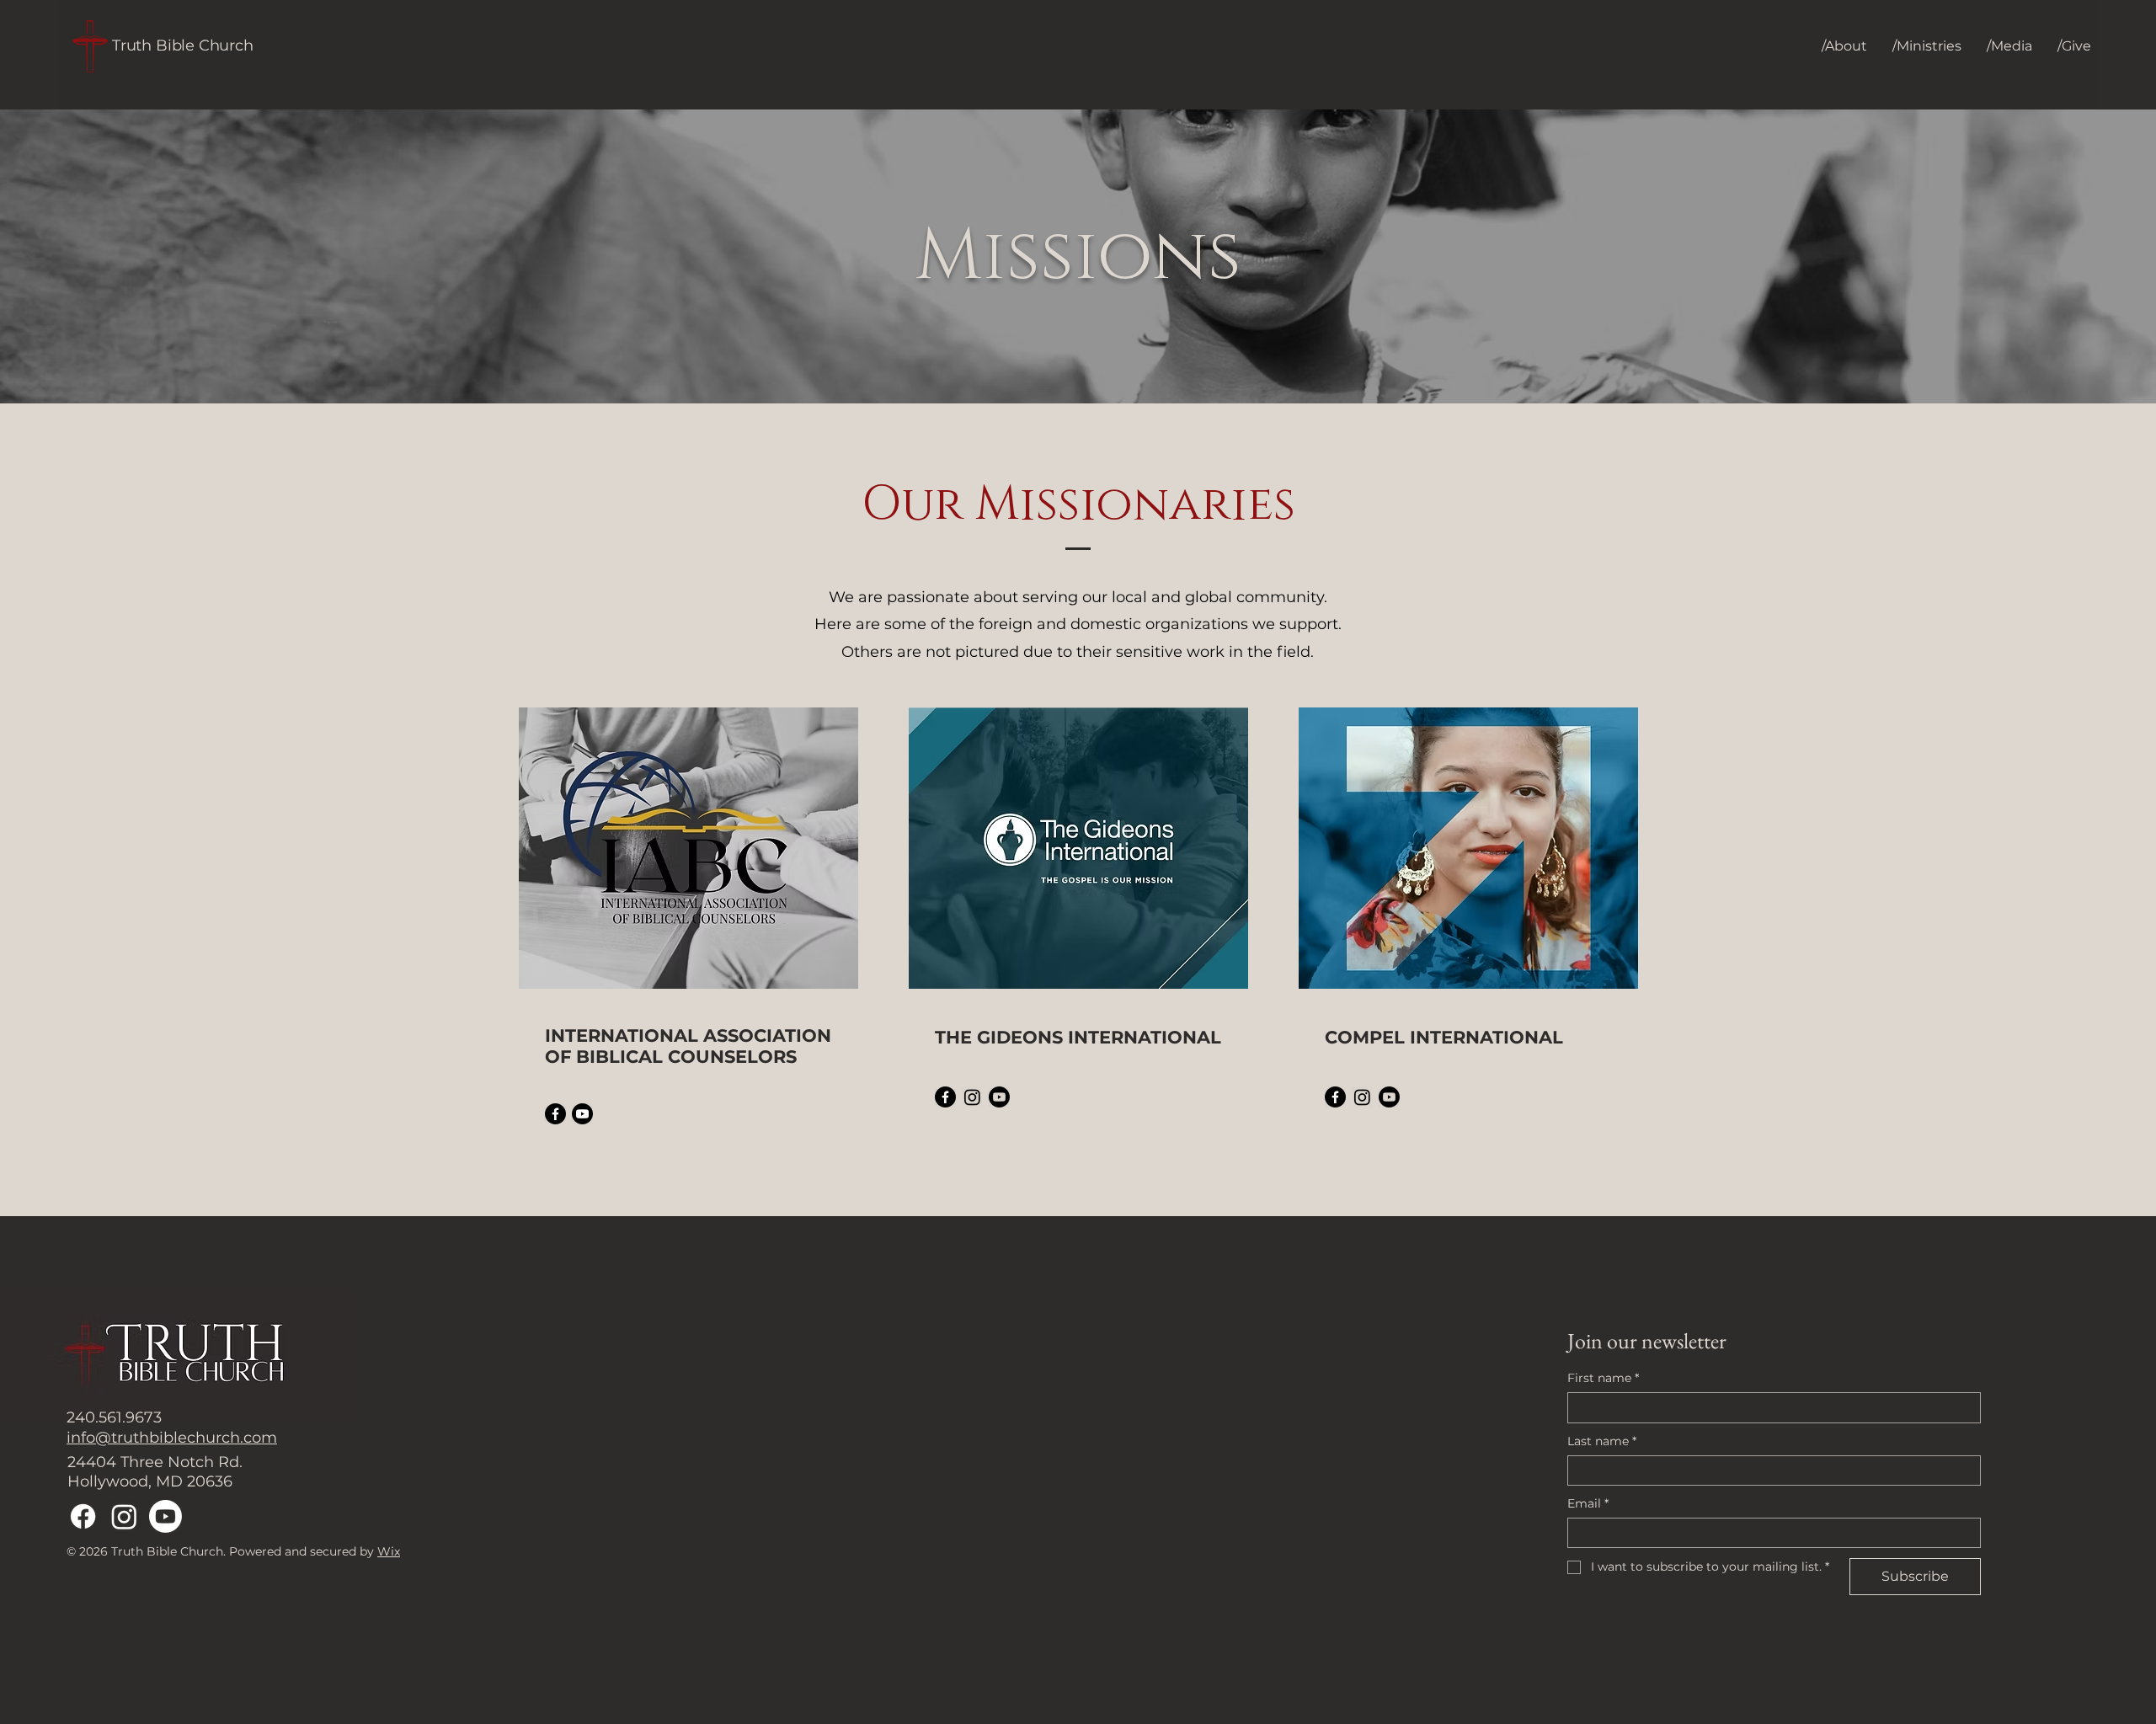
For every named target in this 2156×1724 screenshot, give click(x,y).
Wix (389, 1551)
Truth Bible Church (183, 45)
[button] (1844, 46)
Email (1588, 1503)
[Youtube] (582, 1114)
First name (1603, 1378)
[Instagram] (972, 1097)
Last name (1602, 1441)
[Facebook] (555, 1114)
